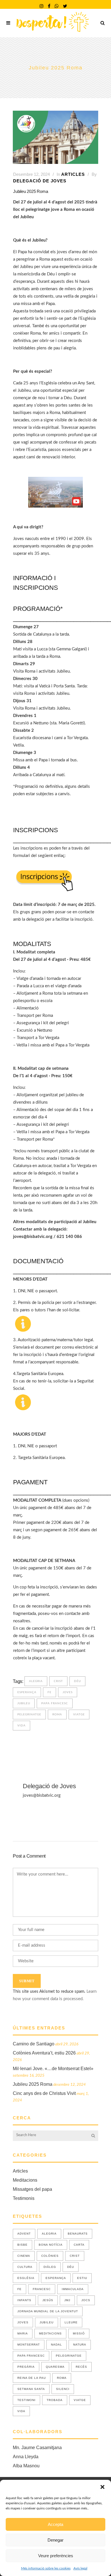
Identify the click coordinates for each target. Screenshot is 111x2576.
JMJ (67, 2300)
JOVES (68, 1692)
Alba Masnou (26, 2466)
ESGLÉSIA (26, 2278)
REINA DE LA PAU (32, 2378)
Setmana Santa (31, 2389)
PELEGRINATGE (29, 1714)
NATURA (80, 2345)
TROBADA (55, 2400)
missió (79, 2333)
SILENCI (63, 2389)
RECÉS (81, 2367)
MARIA (23, 2333)
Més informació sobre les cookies (46, 2568)
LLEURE (71, 2322)
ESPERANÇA (27, 1692)
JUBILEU (24, 1703)
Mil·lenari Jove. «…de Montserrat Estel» (53, 2069)
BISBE (22, 2245)
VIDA (21, 1726)
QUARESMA (55, 2367)
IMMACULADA (73, 2289)
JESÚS (48, 2300)
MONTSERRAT (29, 2345)
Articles (73, 174)
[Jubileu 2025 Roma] (55, 137)
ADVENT (24, 2234)
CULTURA (25, 2267)
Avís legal (80, 2568)
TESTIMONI (26, 2400)
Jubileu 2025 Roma (33, 2084)
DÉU (77, 1681)
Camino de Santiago (34, 2044)
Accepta (55, 2524)
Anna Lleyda (26, 2457)
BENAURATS (78, 2234)
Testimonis (24, 2198)
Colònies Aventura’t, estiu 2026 (44, 2053)
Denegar (55, 2540)
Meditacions (25, 2180)
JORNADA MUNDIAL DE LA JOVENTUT (48, 2311)
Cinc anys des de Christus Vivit (44, 2093)
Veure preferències (56, 2556)
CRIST (58, 1681)
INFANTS (24, 2300)
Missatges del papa (32, 2189)
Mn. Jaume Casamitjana (37, 2448)
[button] (102, 2487)
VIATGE (79, 1714)
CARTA (79, 2245)
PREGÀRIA (26, 2367)
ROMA (57, 1714)
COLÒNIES (50, 2256)
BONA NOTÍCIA (51, 2245)
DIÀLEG (50, 2267)
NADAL (56, 2345)
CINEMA (24, 2256)
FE (50, 1692)
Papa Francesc (55, 1703)
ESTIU (82, 2278)
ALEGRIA (36, 1681)
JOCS (86, 2300)
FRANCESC (42, 2289)
